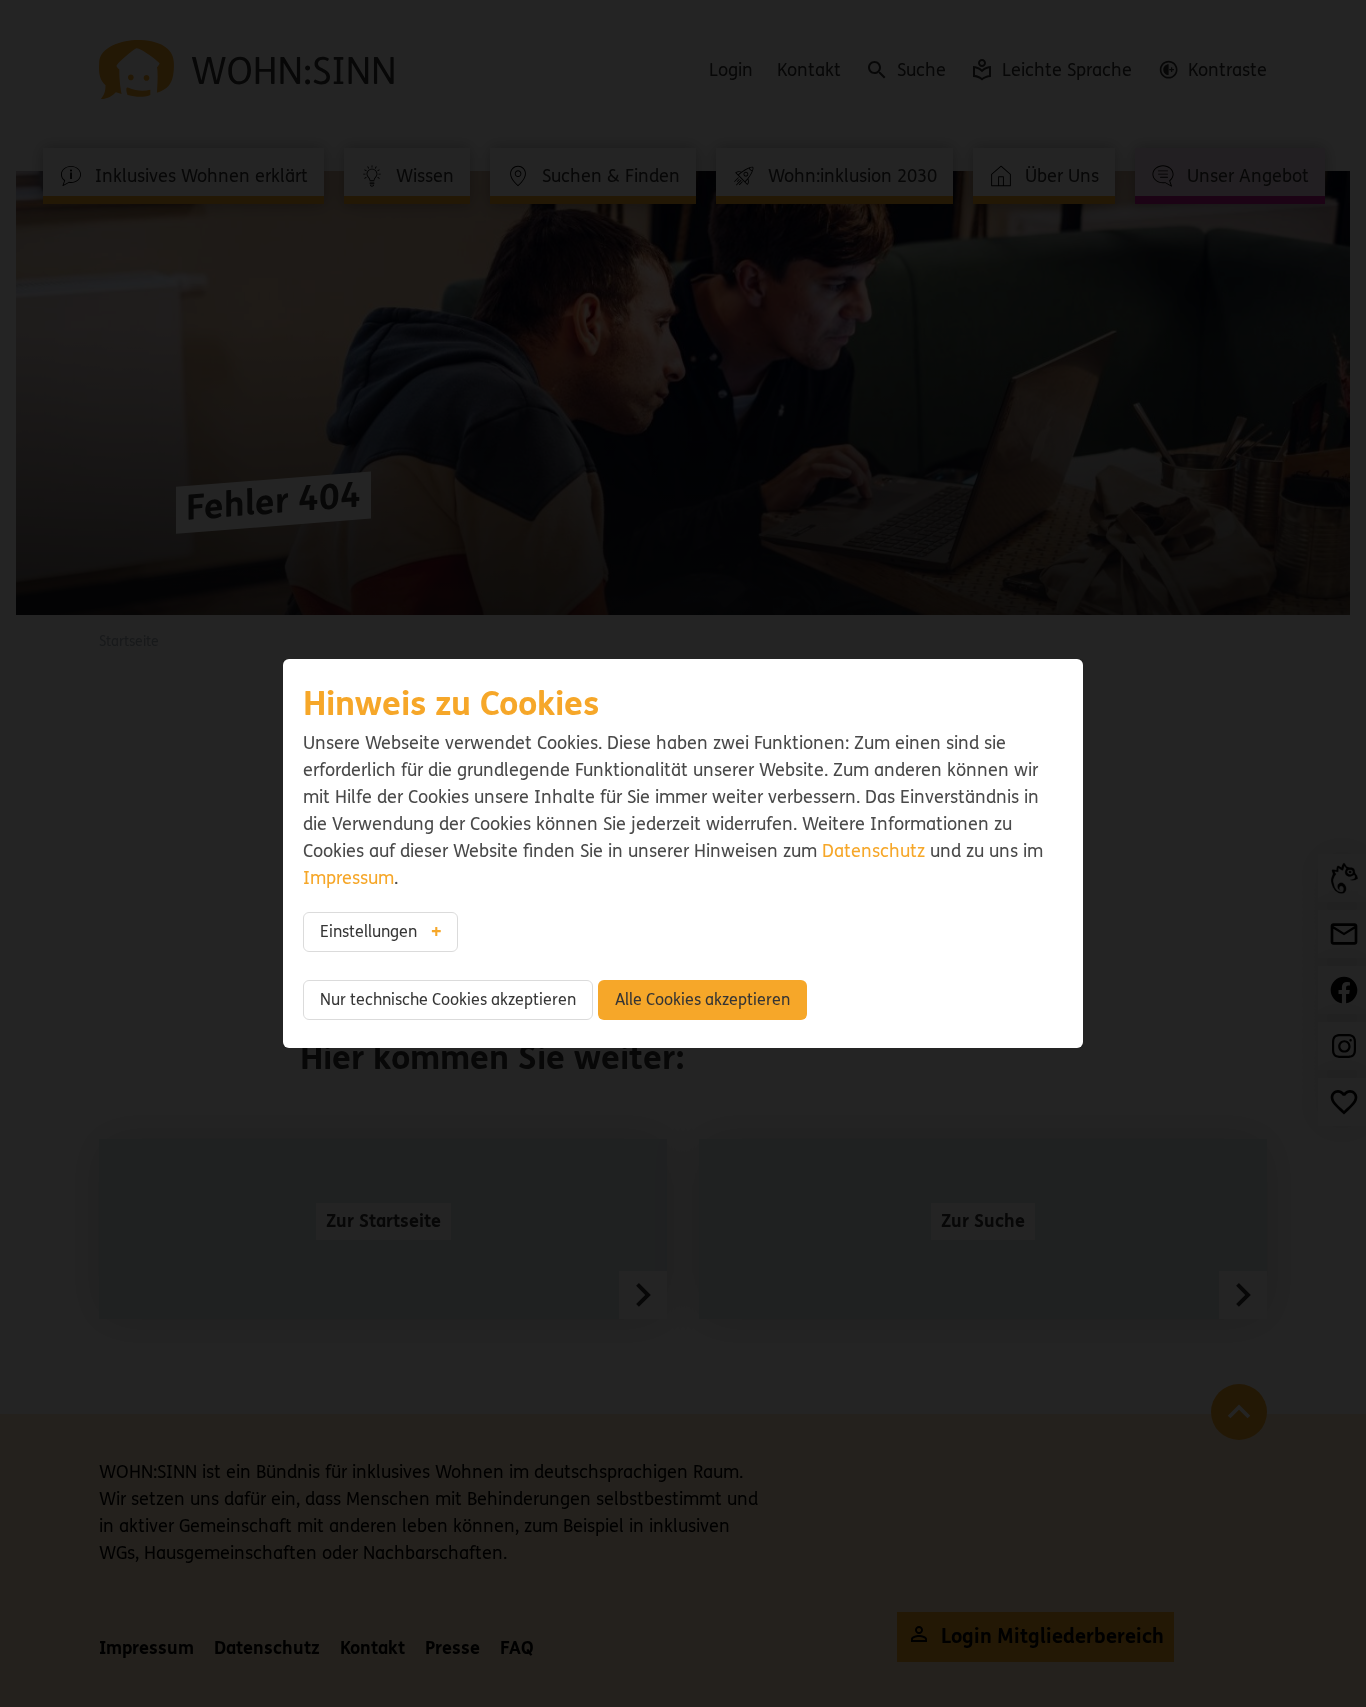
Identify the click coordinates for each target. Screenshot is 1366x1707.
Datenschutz (873, 851)
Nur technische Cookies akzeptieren (448, 999)
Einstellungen (368, 931)
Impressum (348, 878)
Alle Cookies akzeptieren (702, 999)
